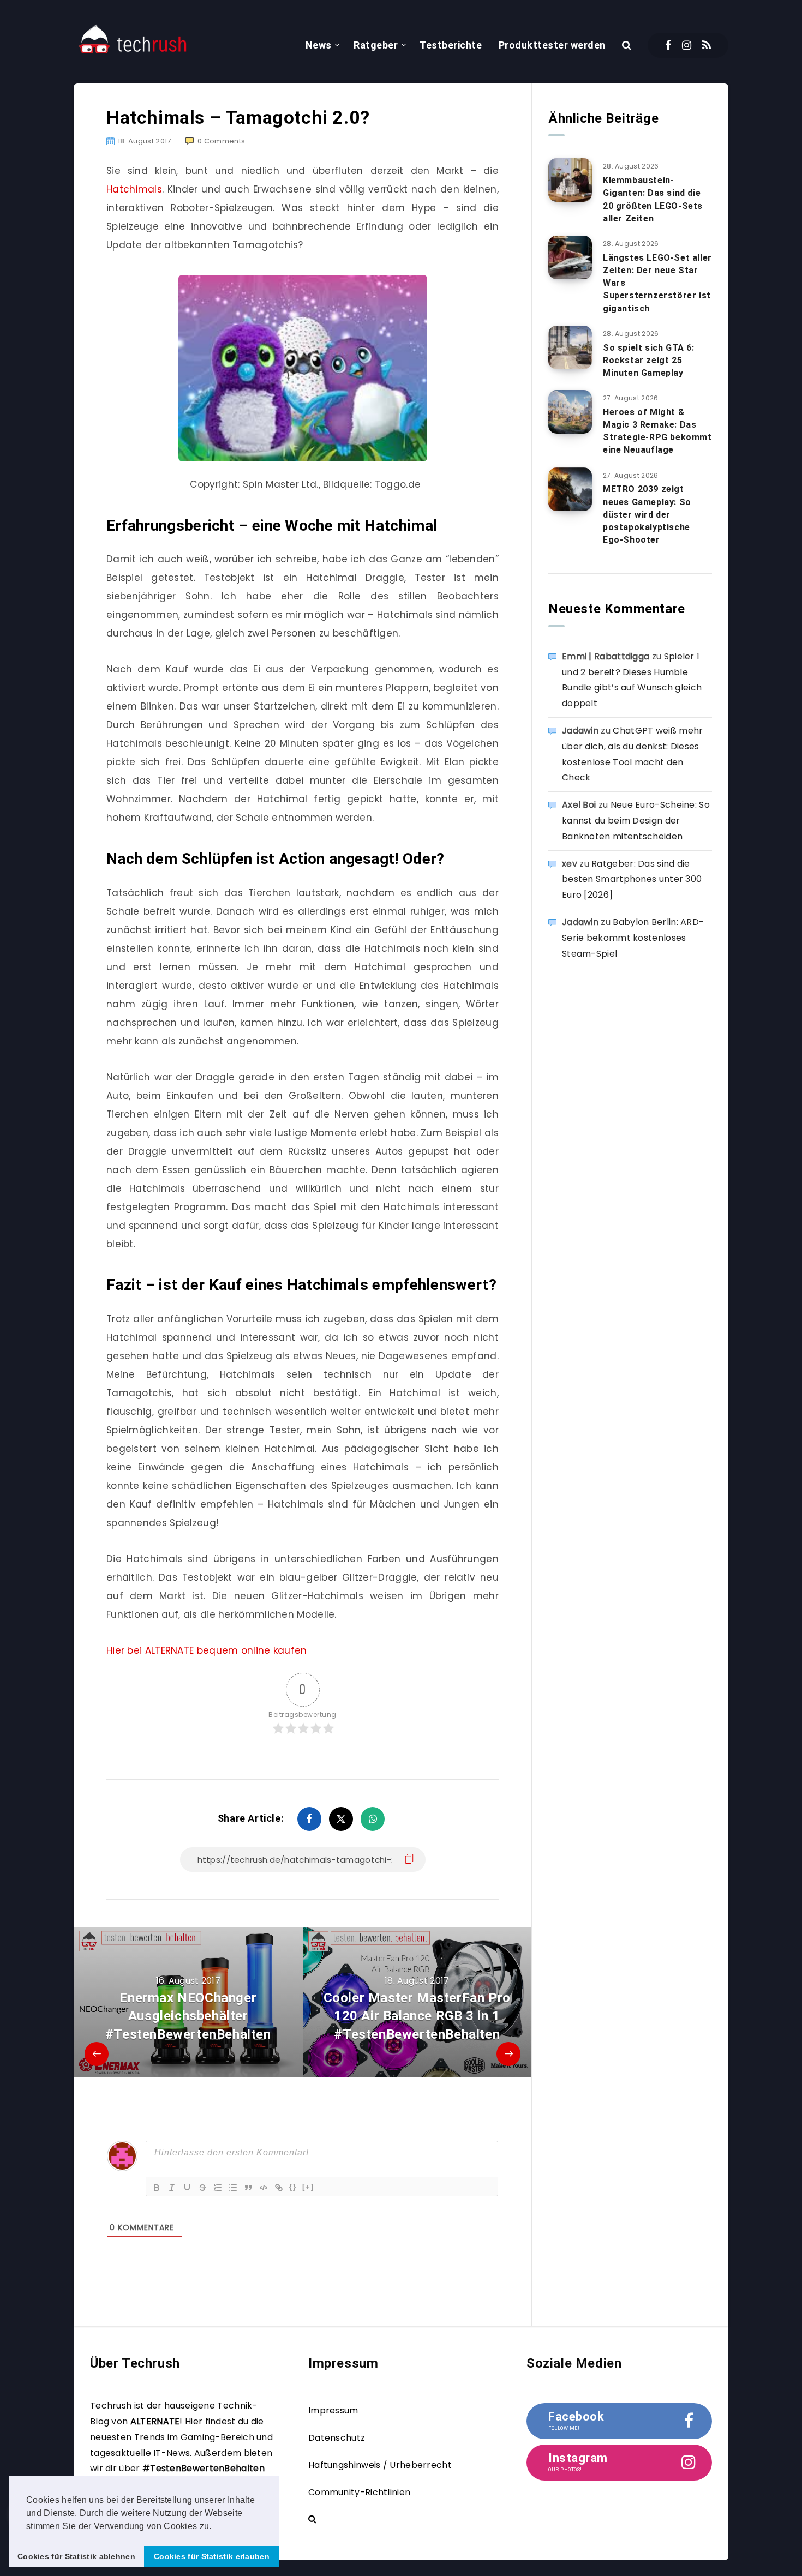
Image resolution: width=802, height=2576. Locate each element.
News (319, 45)
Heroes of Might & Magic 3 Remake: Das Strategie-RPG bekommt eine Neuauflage (657, 431)
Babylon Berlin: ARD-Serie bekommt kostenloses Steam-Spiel (633, 938)
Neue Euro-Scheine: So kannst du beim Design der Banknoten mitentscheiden (636, 821)
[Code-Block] (264, 2188)
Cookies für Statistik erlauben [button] (212, 2556)
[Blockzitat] (248, 2188)
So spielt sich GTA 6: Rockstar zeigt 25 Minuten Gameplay (649, 360)
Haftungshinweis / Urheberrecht (380, 2465)
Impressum (333, 2410)
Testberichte (451, 45)
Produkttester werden (552, 45)
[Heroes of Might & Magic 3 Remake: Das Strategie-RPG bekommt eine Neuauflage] (570, 412)
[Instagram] (687, 45)
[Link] (279, 2188)
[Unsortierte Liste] (233, 2188)
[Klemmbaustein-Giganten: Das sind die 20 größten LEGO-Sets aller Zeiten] (570, 180)
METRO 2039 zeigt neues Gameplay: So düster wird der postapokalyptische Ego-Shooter (647, 514)
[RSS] (707, 45)
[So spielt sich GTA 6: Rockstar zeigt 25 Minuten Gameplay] (570, 347)
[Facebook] (668, 45)
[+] (308, 2187)
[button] (216, 2527)
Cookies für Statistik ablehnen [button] (76, 2556)
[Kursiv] (172, 2188)
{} (293, 2187)
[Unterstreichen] (187, 2188)
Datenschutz (337, 2438)
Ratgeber (376, 45)
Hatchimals (134, 189)
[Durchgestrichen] (202, 2188)
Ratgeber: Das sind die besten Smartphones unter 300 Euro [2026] (632, 879)
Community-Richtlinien (359, 2492)
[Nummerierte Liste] (218, 2188)
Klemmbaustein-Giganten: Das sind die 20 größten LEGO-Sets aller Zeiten (653, 199)
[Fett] (157, 2188)
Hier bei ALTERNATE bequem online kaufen (207, 1650)
